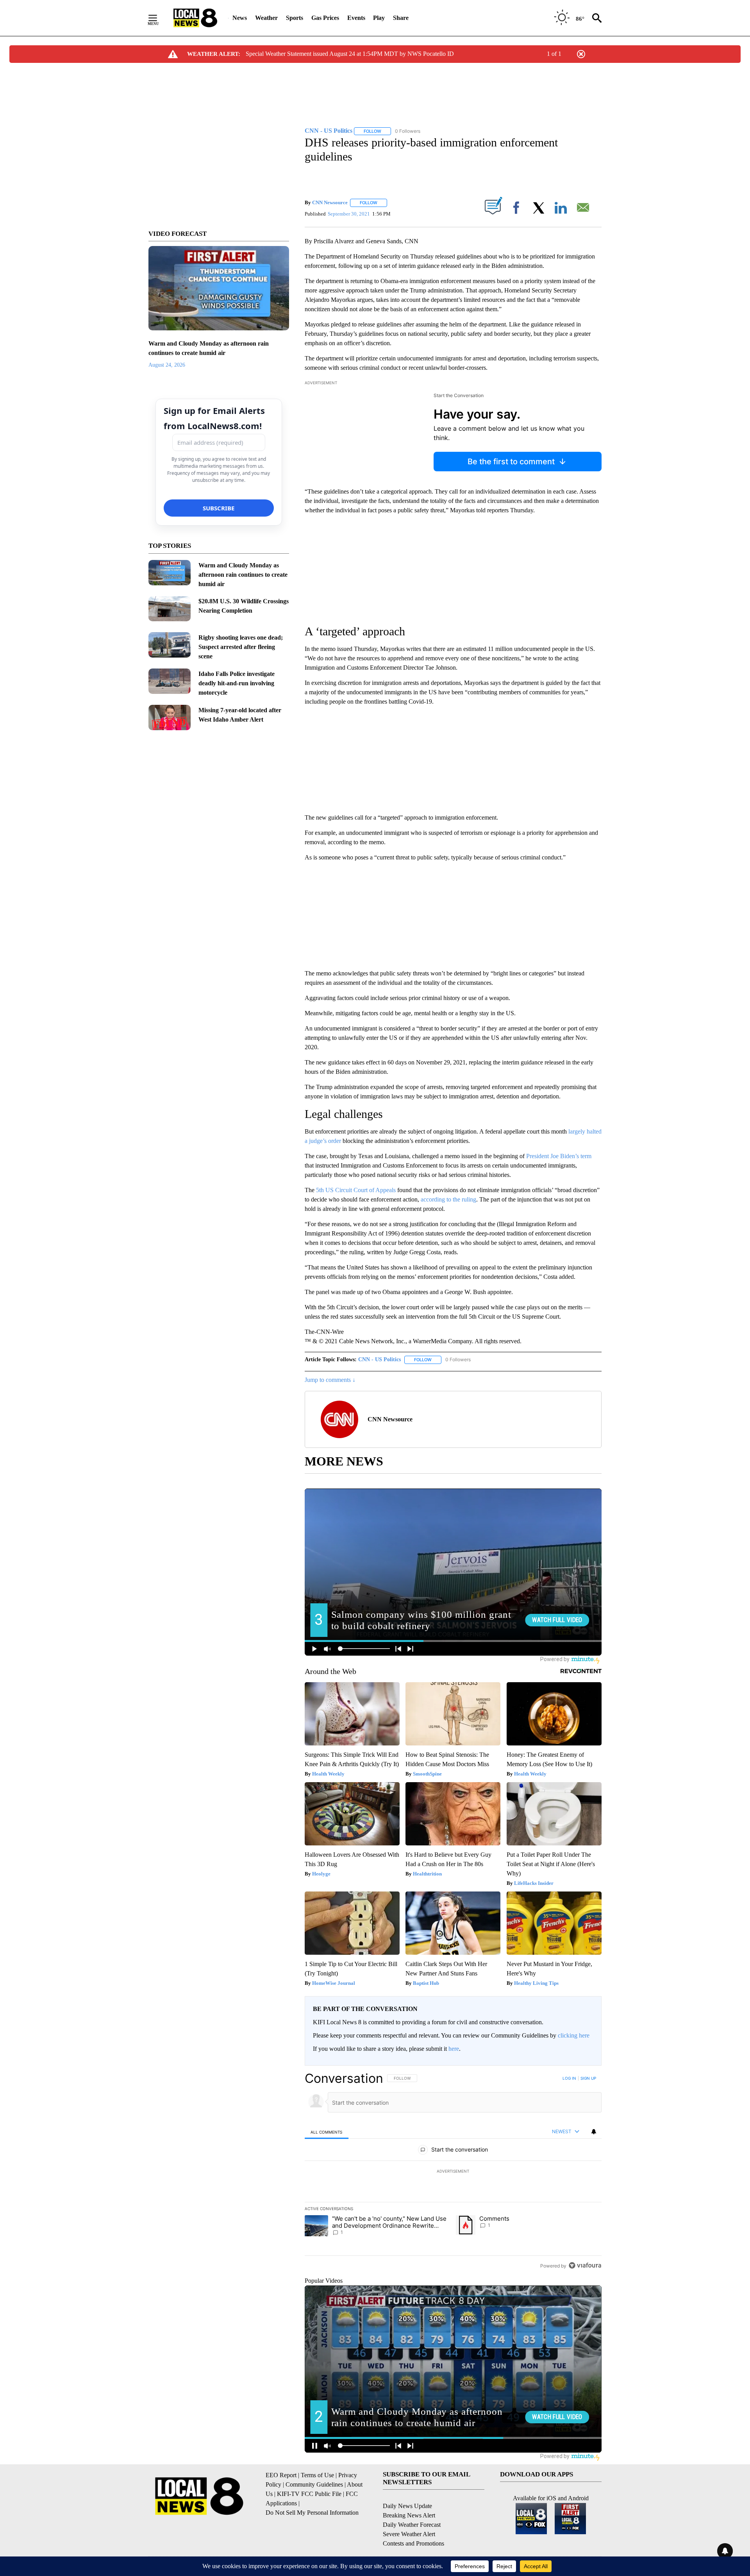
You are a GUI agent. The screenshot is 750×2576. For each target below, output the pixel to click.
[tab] (327, 2132)
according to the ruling (448, 1199)
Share (401, 18)
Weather (266, 18)
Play (379, 18)
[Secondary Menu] (159, 18)
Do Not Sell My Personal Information (312, 2513)
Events (356, 18)
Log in (569, 2078)
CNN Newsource (330, 202)
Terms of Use (317, 2475)
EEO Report (281, 2475)
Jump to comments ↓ (330, 1380)
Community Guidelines (314, 2484)
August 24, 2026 (167, 365)
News (240, 18)
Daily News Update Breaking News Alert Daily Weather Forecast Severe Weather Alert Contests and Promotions (413, 2525)
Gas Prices (325, 18)
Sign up (588, 2078)
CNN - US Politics (379, 1359)
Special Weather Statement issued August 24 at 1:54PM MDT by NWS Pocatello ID (350, 54)
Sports (295, 18)
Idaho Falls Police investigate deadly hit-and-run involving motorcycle (237, 683)
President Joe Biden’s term (559, 1156)
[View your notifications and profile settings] (594, 2132)
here (454, 2049)
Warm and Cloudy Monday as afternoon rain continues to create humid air (243, 575)
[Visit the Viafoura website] (585, 2265)
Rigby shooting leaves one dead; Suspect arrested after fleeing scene (241, 647)
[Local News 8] (195, 18)
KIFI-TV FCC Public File (309, 2494)
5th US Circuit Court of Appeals (356, 1190)
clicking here (574, 2035)
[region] (453, 2172)
